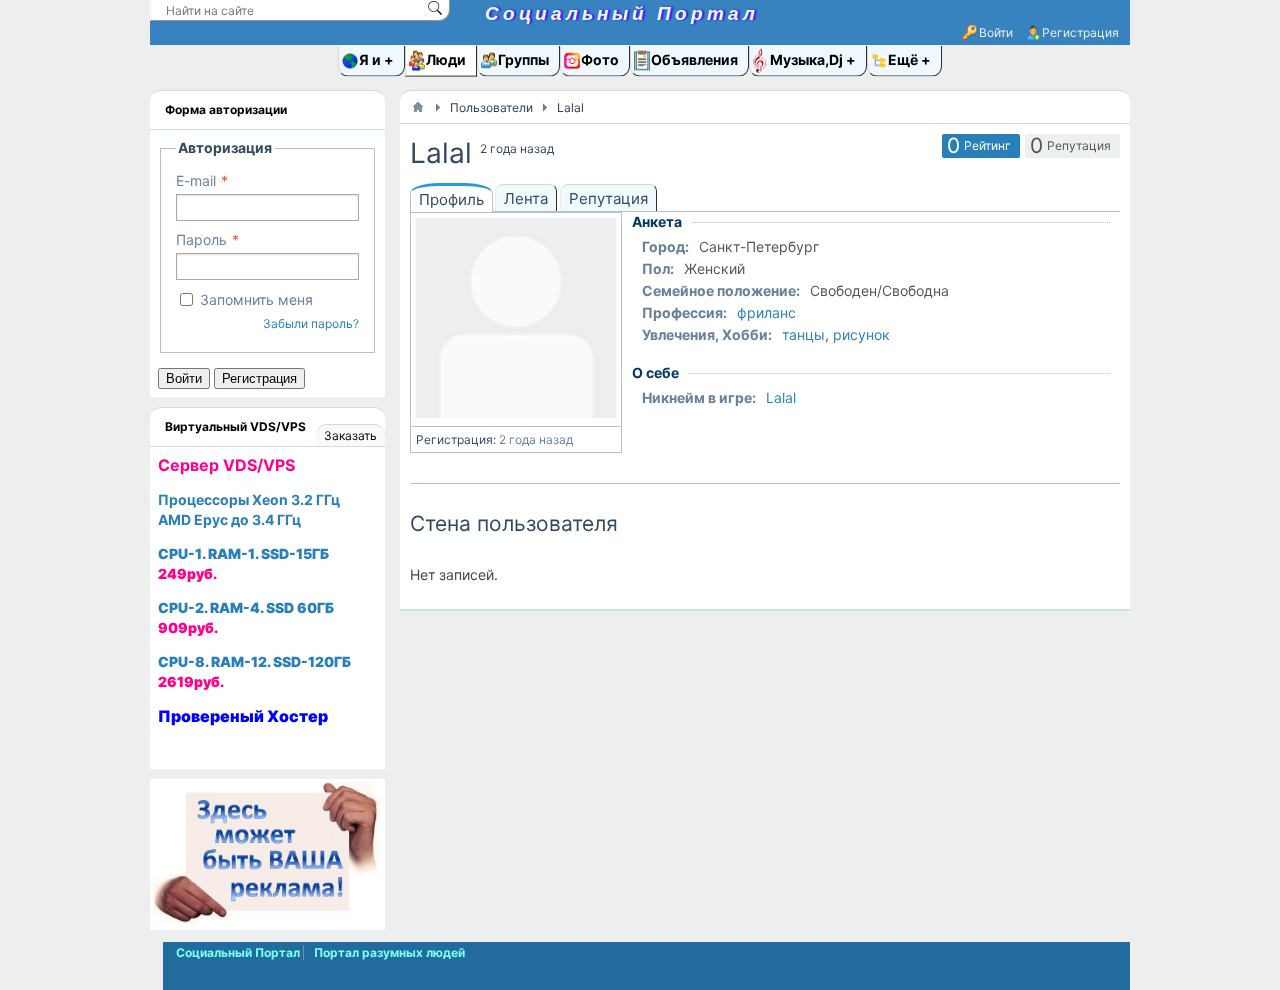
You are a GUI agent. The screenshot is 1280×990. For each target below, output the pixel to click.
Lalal (781, 397)
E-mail (196, 180)
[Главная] (418, 107)
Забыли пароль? (311, 323)
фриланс (766, 312)
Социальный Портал (622, 13)
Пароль (201, 239)
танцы (803, 334)
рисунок (861, 334)
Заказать (350, 435)
